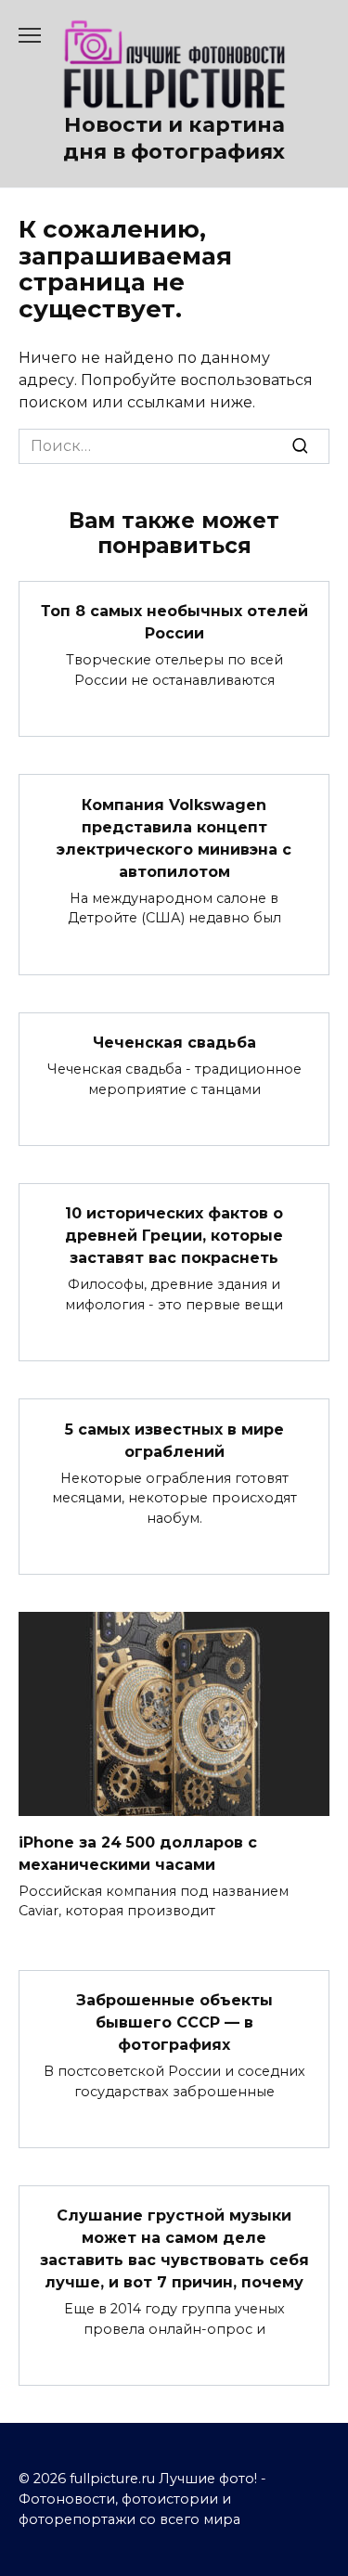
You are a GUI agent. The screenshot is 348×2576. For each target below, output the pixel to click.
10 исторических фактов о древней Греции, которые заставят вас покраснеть (174, 1236)
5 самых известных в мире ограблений (174, 1440)
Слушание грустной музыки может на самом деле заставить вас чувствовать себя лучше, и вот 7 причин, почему (174, 2249)
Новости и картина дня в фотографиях (174, 138)
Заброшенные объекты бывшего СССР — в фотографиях (174, 2022)
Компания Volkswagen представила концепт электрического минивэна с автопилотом (174, 837)
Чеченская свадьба (174, 1043)
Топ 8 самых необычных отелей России (174, 622)
